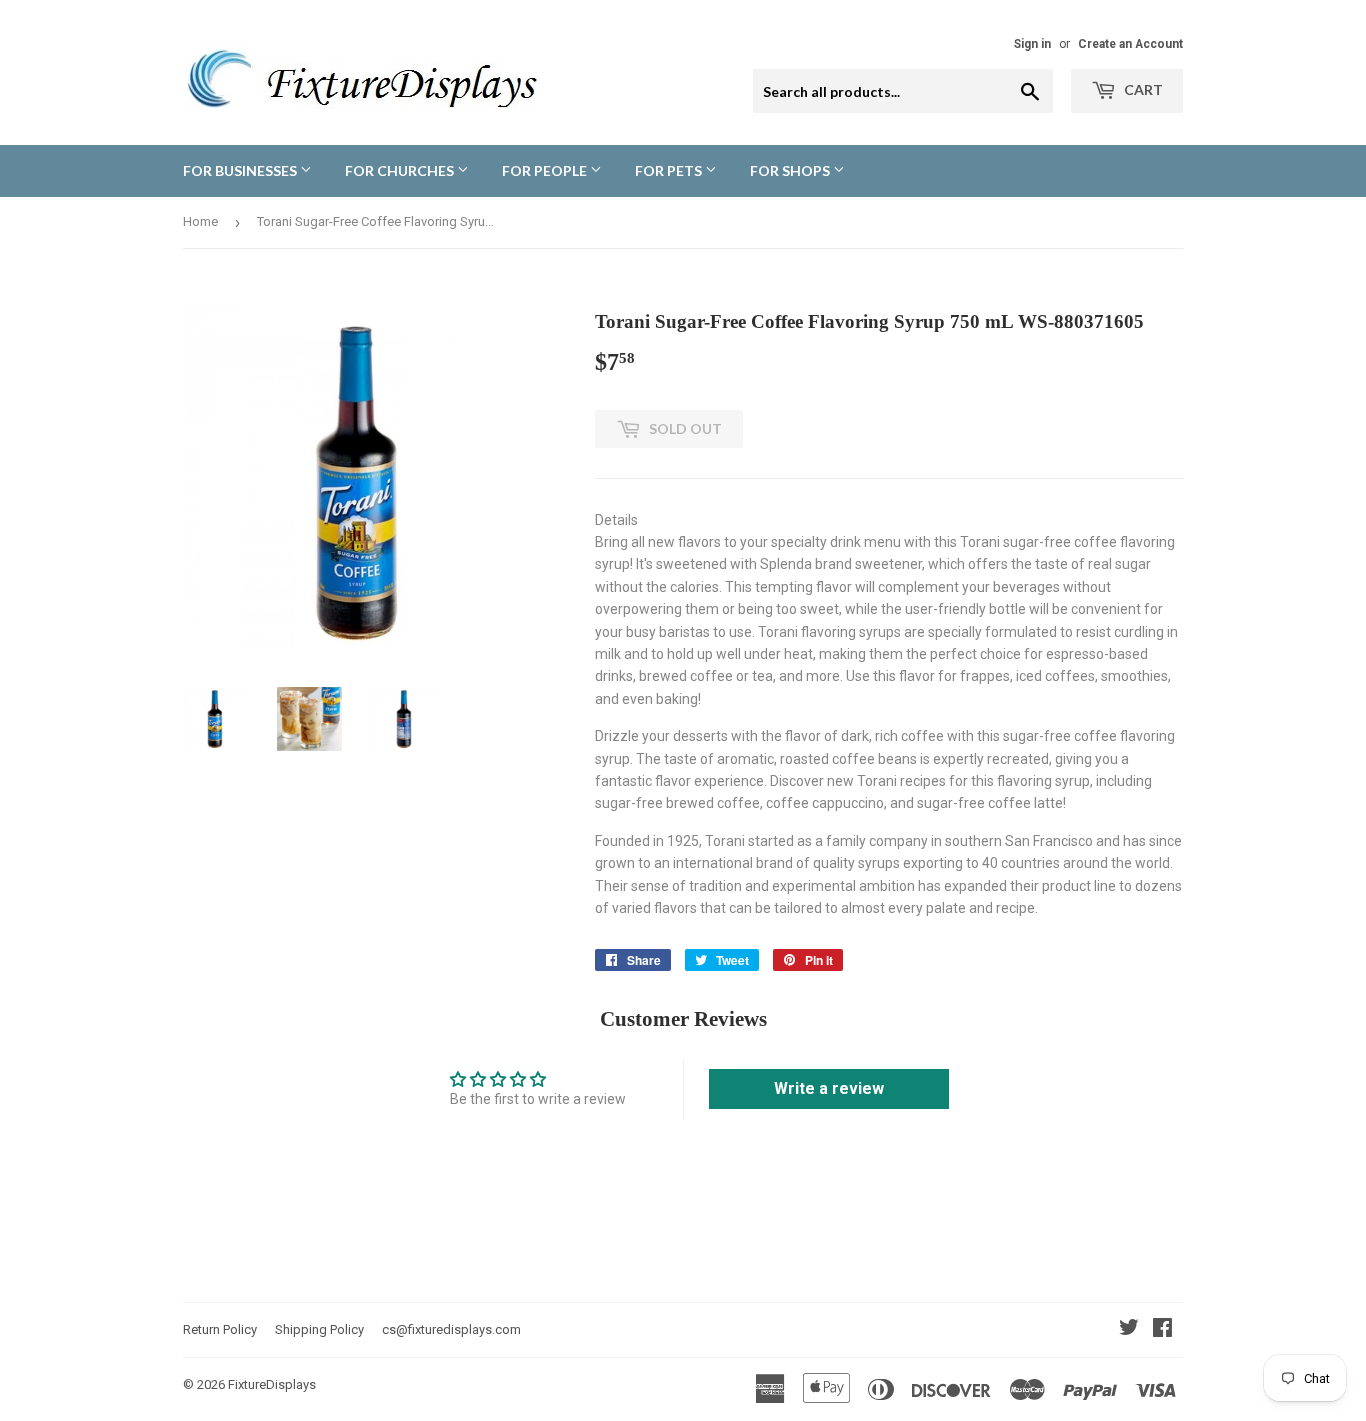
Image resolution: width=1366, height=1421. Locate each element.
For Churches (401, 170)
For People (546, 170)
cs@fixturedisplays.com (451, 1329)
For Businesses (241, 170)
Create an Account (1130, 44)
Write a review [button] (829, 1088)
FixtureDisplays (272, 1384)
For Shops (791, 170)
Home (200, 221)
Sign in (1032, 44)
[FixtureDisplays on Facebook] (1162, 1330)
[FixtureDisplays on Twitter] (1129, 1330)
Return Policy (220, 1329)
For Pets (670, 170)
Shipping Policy (319, 1329)
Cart (1142, 89)
